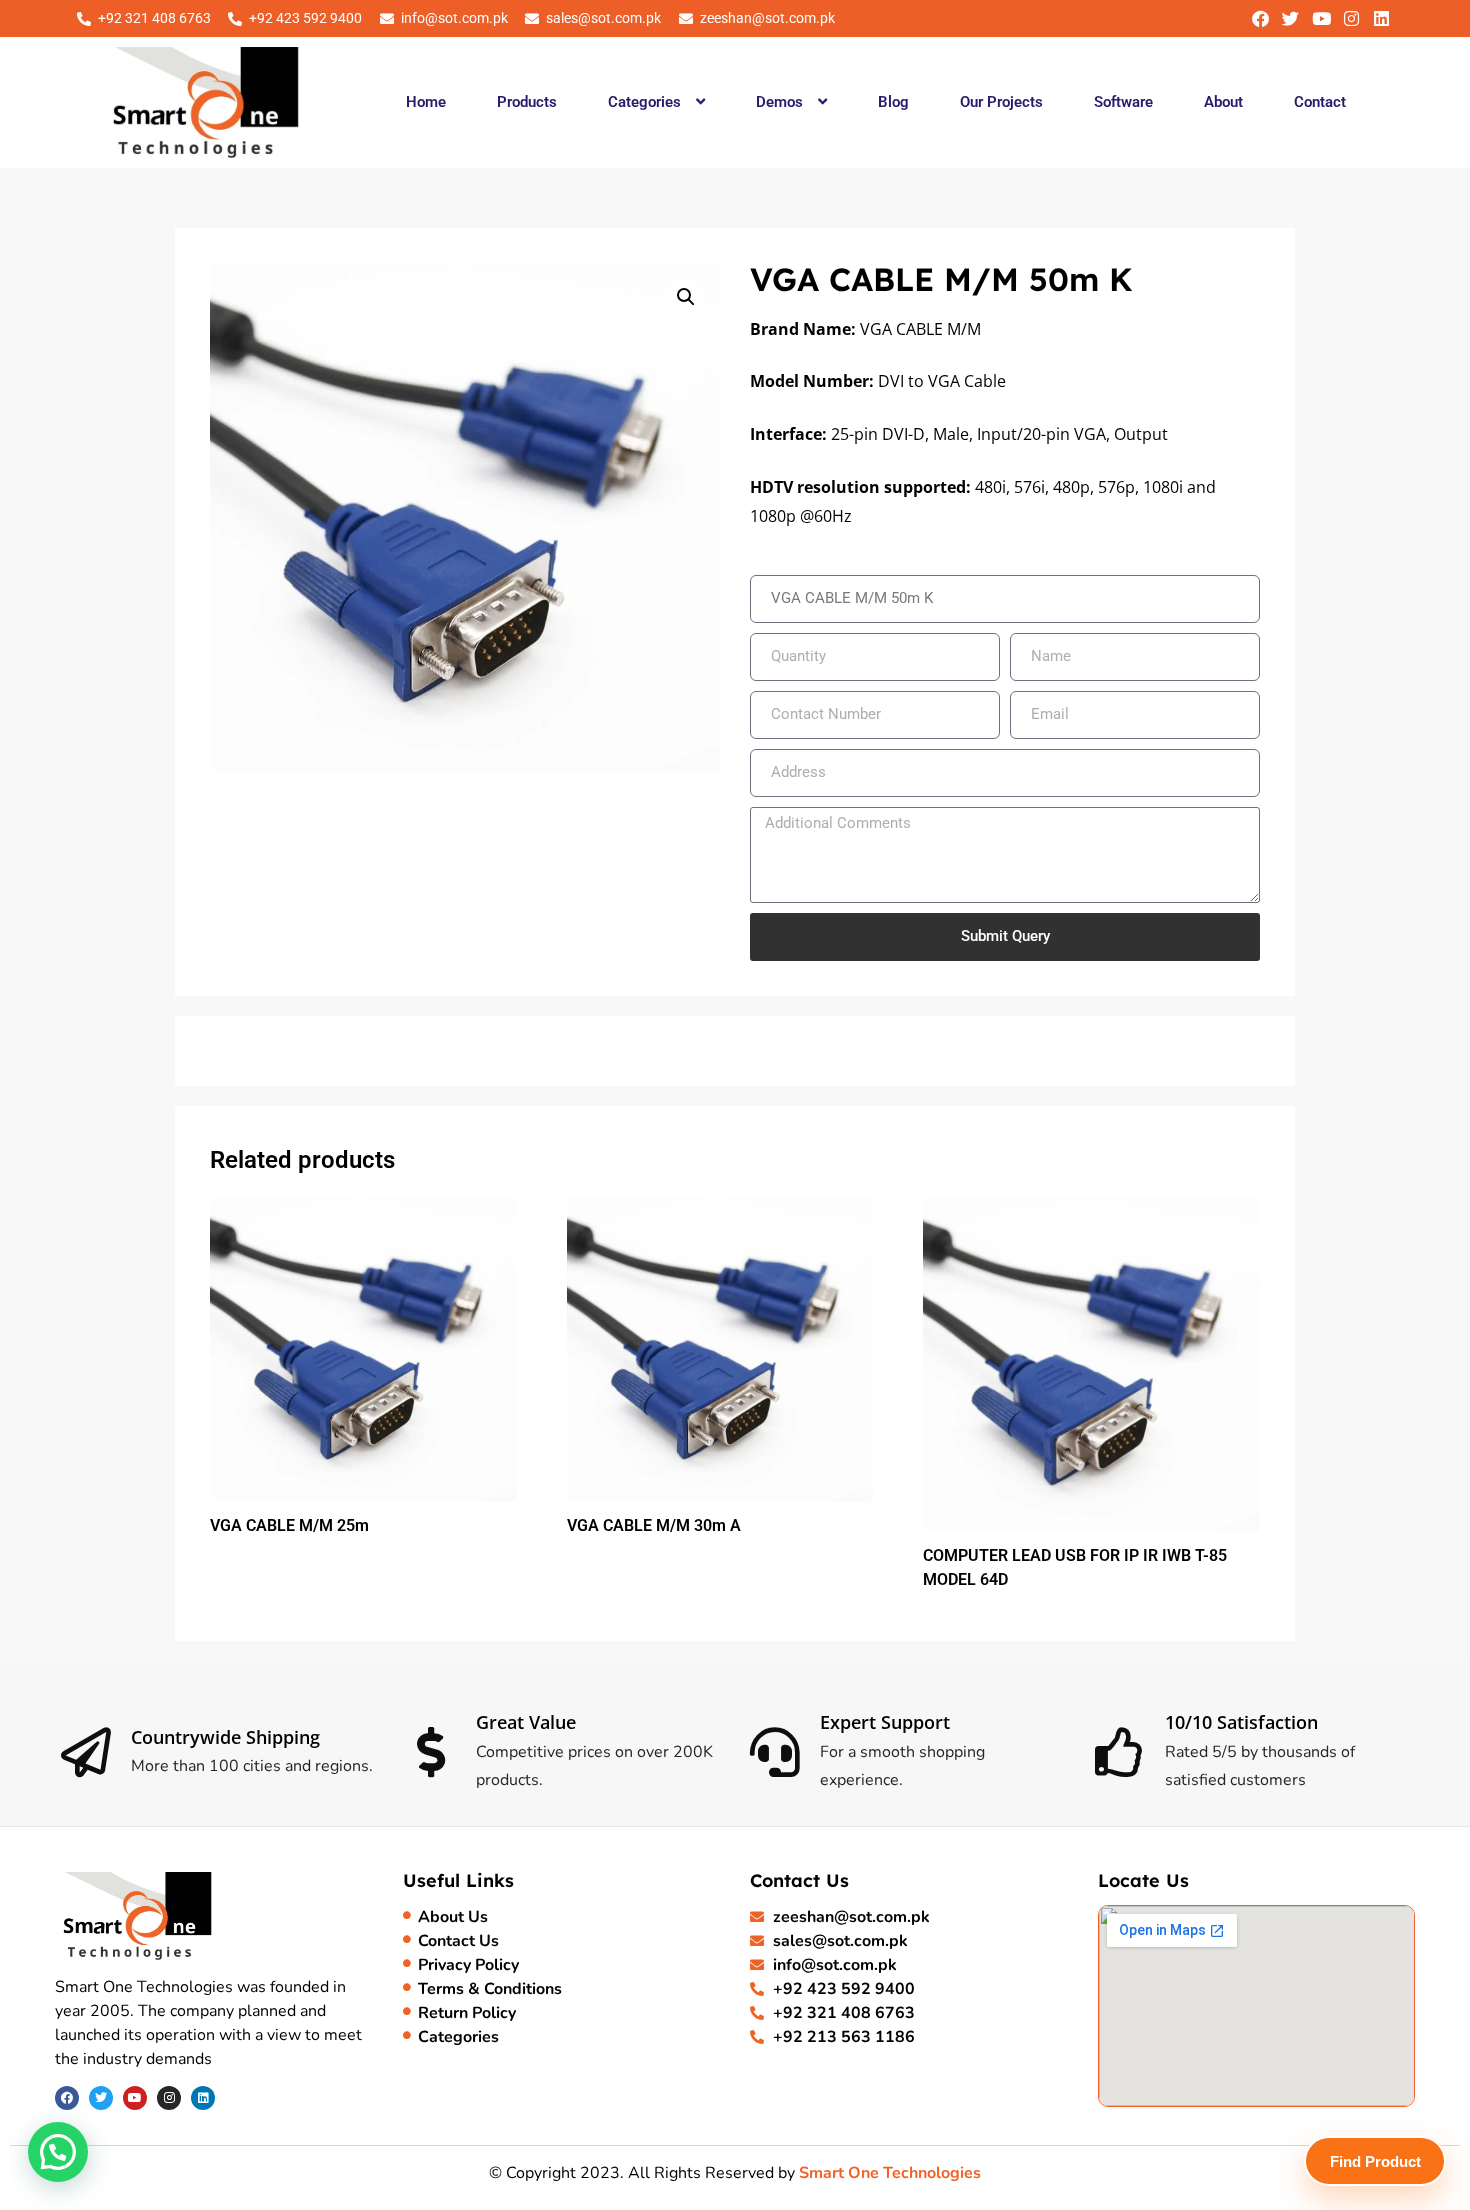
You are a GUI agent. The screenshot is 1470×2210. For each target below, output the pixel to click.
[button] (656, 102)
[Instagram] (1351, 18)
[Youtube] (1320, 18)
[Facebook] (1260, 18)
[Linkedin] (1381, 18)
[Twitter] (1290, 18)
